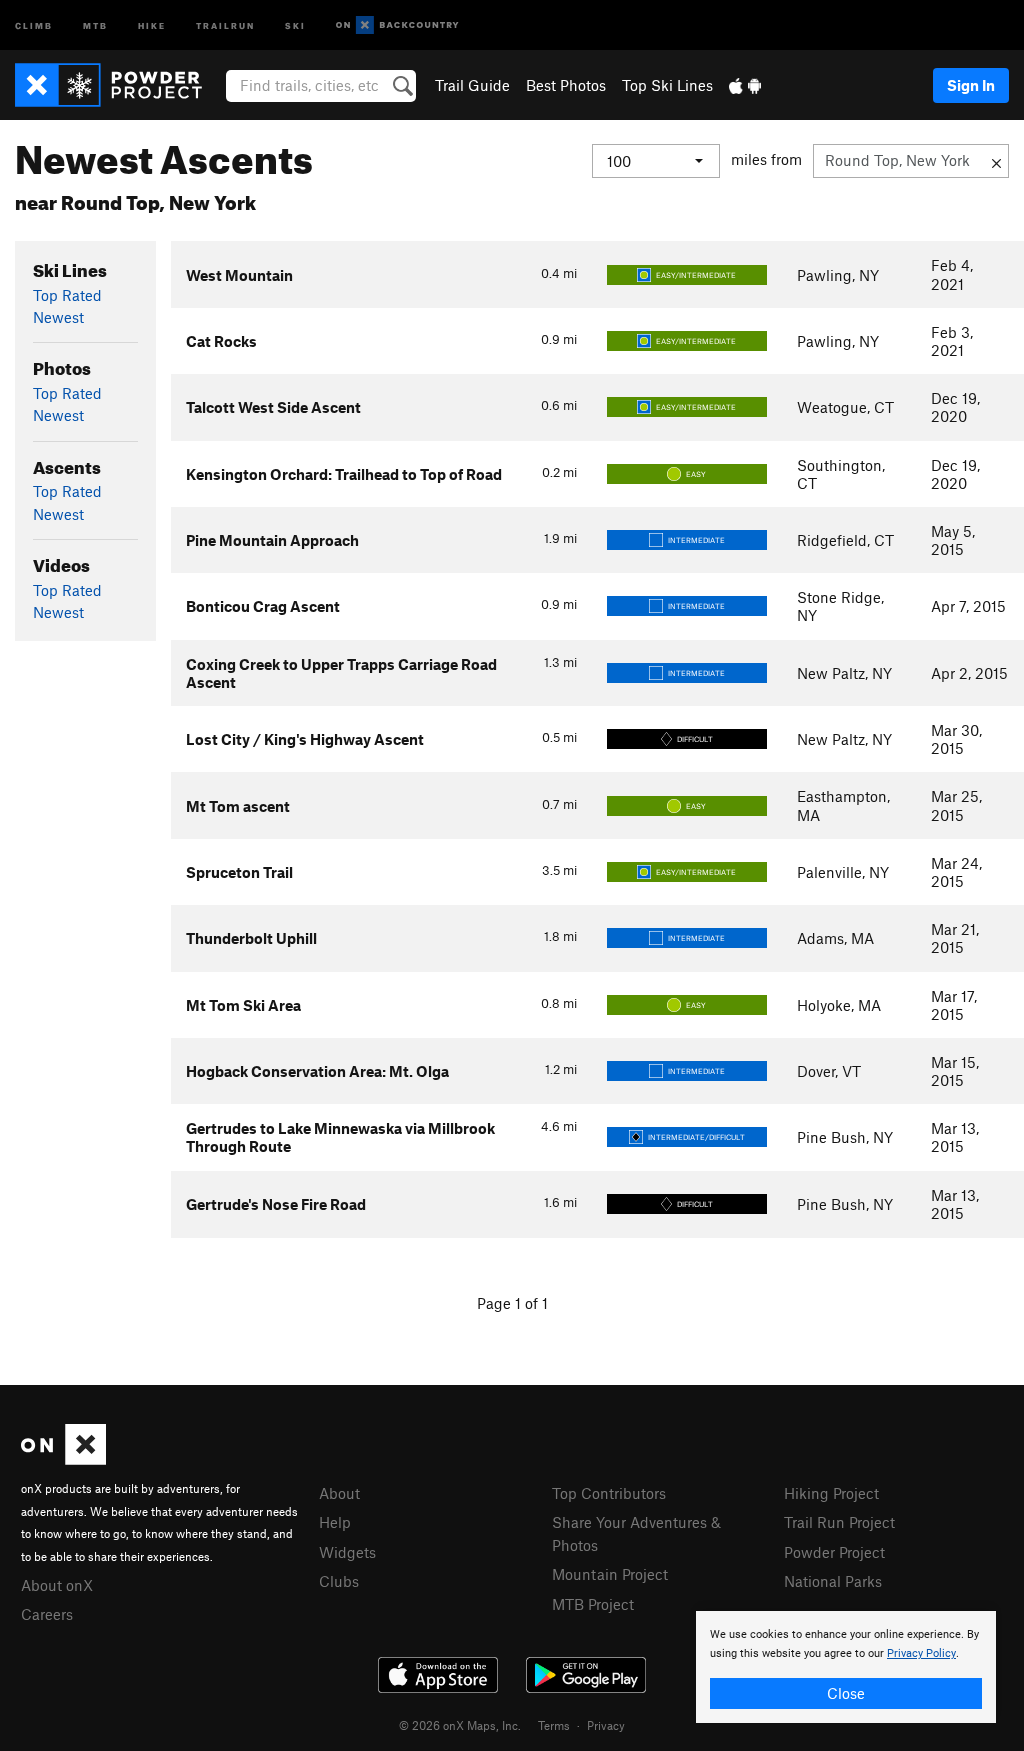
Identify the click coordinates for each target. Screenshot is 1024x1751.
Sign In (971, 85)
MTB (95, 24)
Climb (34, 24)
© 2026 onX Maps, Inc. (460, 1725)
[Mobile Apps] (745, 85)
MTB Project (593, 1604)
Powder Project (834, 1552)
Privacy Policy (921, 1653)
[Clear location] (996, 161)
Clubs (339, 1581)
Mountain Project (610, 1574)
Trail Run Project (839, 1522)
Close (846, 1693)
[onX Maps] (63, 1459)
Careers (47, 1614)
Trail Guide (472, 85)
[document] (846, 1667)
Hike (152, 24)
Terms (554, 1725)
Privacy (606, 1725)
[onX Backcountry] (397, 25)
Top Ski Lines (667, 85)
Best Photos (566, 85)
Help (335, 1522)
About (339, 1493)
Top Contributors (609, 1493)
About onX (57, 1585)
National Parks (833, 1581)
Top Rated (67, 295)
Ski (295, 24)
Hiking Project (831, 1493)
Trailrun (225, 24)
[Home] (118, 85)
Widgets (347, 1552)
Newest (58, 317)
